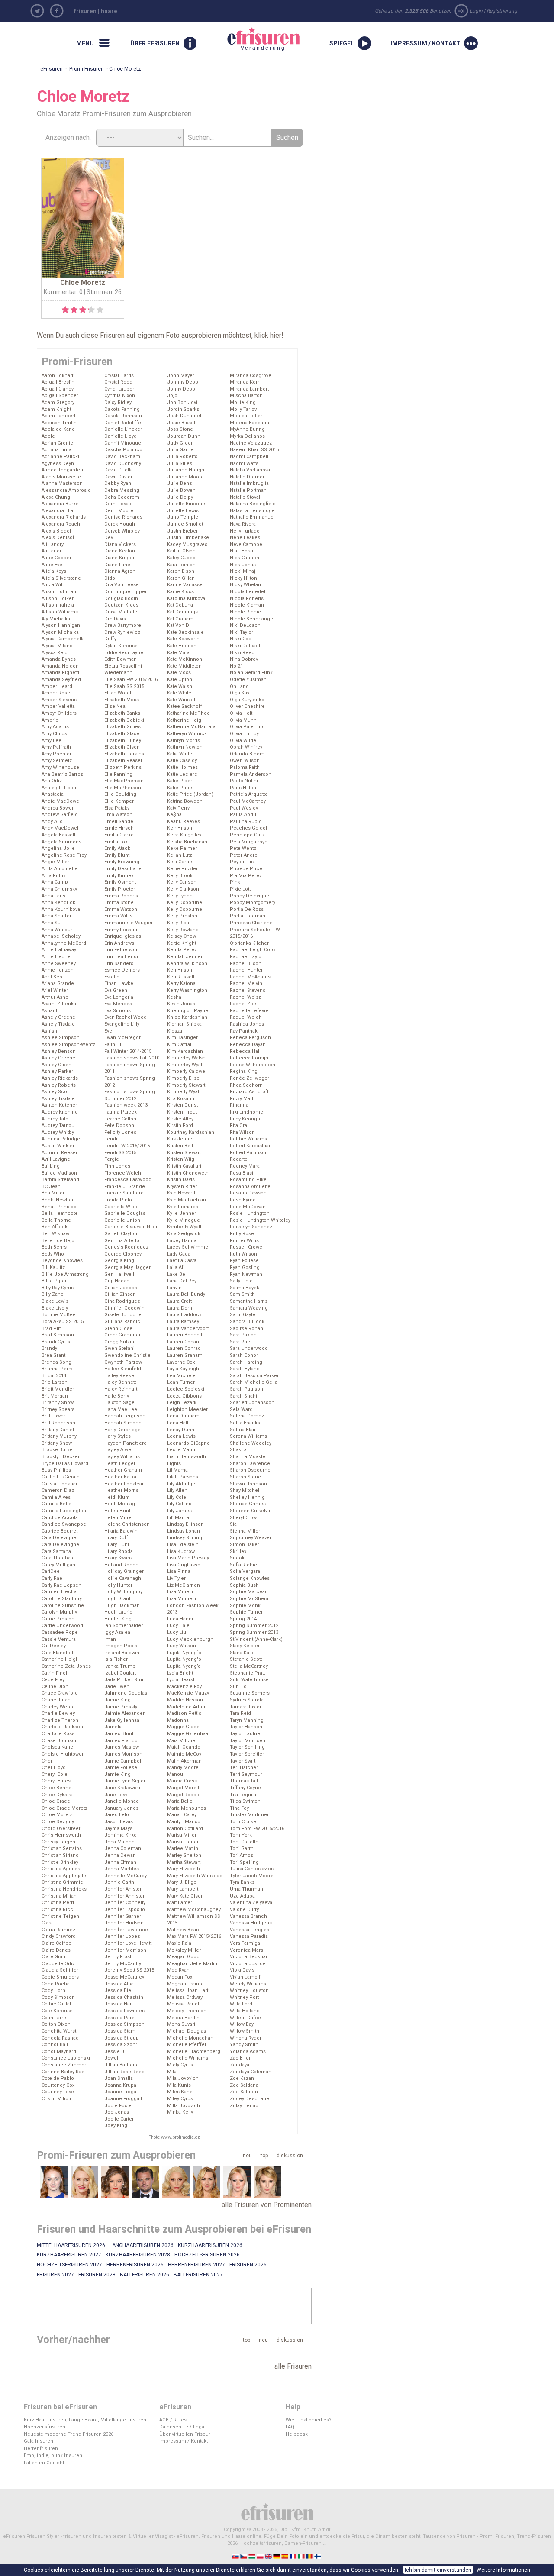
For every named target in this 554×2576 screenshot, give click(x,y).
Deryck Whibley (122, 531)
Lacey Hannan (183, 1241)
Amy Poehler (56, 754)
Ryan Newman (246, 1274)
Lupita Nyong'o (184, 1659)
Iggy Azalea (117, 1632)
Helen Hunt (117, 1511)
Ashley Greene (58, 1058)
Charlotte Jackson (62, 1727)
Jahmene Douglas (126, 1693)
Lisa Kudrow (181, 1551)
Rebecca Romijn (249, 1058)
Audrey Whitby (58, 1132)
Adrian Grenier (58, 443)
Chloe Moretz (57, 1815)
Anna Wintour (57, 930)
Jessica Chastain (124, 1997)
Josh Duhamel (184, 416)
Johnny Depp (183, 382)
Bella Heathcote (60, 1213)
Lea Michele (181, 1376)
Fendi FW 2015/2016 (127, 1146)
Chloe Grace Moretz (64, 1808)
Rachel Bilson (246, 964)
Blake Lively (55, 1308)
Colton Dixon (56, 2024)
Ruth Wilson (243, 1254)
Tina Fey (239, 1808)
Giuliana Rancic (122, 1322)
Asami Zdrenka (59, 1004)
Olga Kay (240, 693)
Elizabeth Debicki (124, 720)
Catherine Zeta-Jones (66, 1666)
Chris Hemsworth (61, 1835)
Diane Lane (117, 565)
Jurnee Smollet (185, 524)
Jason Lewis (119, 1822)
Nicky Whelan (245, 585)
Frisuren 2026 (248, 2265)
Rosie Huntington (250, 1213)
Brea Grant (53, 1355)
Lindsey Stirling (185, 1538)
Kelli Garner (180, 862)
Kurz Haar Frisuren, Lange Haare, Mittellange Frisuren (85, 2420)
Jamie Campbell (123, 1761)
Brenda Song (56, 1362)
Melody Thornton (187, 2011)
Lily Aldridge (181, 1484)
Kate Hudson (182, 646)
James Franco (121, 1741)
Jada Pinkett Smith (126, 1680)
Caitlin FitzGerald (61, 1477)
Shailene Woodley (251, 1443)
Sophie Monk (245, 1606)
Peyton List (242, 862)
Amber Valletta (58, 706)
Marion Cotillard (185, 1829)
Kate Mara (178, 653)
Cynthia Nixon (120, 395)
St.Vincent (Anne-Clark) (256, 1639)
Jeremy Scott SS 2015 (129, 1970)
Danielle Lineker (123, 429)
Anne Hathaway (59, 950)
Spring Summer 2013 (254, 1632)
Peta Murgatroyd (249, 842)
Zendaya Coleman (251, 2072)
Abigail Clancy (58, 389)
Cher (47, 1761)
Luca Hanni (180, 1619)
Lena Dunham (183, 1416)
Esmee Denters (122, 970)
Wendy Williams (248, 1984)
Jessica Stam (120, 2031)
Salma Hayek (245, 1288)
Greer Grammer (122, 1335)
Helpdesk (297, 2434)
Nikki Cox (240, 639)
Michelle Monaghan (190, 2038)
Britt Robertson (58, 1423)
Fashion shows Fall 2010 (132, 1058)
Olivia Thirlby (244, 734)
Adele (48, 436)
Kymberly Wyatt (184, 1227)
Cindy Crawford (59, 1936)
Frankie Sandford (124, 1193)
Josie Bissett (182, 423)
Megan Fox (180, 1977)
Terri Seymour (246, 1774)
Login (476, 11)
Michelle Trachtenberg (194, 2051)
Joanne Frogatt (122, 2092)
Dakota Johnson (123, 416)
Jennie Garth (119, 1882)
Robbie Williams (248, 1139)
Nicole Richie (245, 612)
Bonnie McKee (59, 1315)
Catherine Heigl (59, 1659)
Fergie (112, 1159)
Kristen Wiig (181, 1159)
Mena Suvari (181, 2024)
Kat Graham (180, 619)
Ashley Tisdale (58, 1099)
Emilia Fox (116, 842)
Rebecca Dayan (248, 1044)
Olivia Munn (243, 720)
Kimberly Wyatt (184, 1092)
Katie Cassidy (182, 760)
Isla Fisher (116, 1659)
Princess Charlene (251, 923)
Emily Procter (120, 889)
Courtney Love (58, 2092)
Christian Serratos (62, 1848)
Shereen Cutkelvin (251, 1511)
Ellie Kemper (119, 801)
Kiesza (175, 1031)
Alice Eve (52, 565)
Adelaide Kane (58, 429)
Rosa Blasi (242, 1173)
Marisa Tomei (183, 1842)
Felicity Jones (120, 1132)
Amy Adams (55, 727)
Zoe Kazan (242, 2078)
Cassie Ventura (59, 1639)
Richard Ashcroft (249, 1092)
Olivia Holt (241, 713)
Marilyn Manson (185, 1822)
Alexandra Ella (57, 511)
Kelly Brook (180, 876)
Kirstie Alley (180, 1119)
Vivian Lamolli (246, 1977)
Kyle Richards (183, 1207)
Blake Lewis (55, 1301)
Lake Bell (177, 1274)
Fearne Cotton (120, 1119)
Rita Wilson (242, 1132)
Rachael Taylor (246, 957)
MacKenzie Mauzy (188, 1693)
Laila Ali (176, 1267)
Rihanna (239, 1105)
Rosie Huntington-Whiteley (260, 1220)
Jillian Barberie (122, 2065)
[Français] (294, 2556)
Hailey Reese (119, 1376)
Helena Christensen (127, 1524)
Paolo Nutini (244, 781)
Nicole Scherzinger (252, 619)
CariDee (51, 1571)
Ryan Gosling (245, 1267)
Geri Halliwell (119, 1274)
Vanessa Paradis (249, 1936)
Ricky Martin (244, 1099)
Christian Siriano (60, 1855)
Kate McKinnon (185, 659)
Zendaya (240, 2065)
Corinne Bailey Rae (63, 2072)
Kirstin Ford (180, 1125)
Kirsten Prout (182, 1112)
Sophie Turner (246, 1612)
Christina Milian (59, 1896)
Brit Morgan (55, 1396)
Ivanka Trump (120, 1666)
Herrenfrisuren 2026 (135, 2265)
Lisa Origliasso (184, 1565)
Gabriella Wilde (122, 1207)
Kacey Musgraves (187, 544)
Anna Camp (55, 882)
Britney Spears (58, 1409)
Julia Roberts (182, 457)
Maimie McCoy (184, 1754)
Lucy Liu (177, 1632)
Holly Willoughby (123, 1592)
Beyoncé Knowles (62, 1261)
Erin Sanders (119, 964)
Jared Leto (117, 1815)
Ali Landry (53, 544)
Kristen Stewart (184, 1153)
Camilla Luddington (64, 1511)
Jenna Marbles (122, 1869)
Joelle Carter (119, 2119)
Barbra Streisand (60, 1180)
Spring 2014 (243, 1619)
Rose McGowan (248, 1207)
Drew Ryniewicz (122, 632)
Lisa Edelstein (183, 1545)
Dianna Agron (120, 571)
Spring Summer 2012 (254, 1625)
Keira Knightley (184, 835)
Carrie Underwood (62, 1625)
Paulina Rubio (246, 822)
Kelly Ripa (178, 923)
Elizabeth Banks (122, 713)
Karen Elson (181, 571)
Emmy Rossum (122, 930)
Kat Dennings (182, 612)
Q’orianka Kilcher (249, 943)
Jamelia (114, 1727)
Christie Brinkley (60, 1862)
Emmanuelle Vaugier (129, 923)
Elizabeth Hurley (123, 741)
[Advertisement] (174, 2305)
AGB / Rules (173, 2420)
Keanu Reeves (184, 822)
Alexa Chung (56, 497)
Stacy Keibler (245, 1646)
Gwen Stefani (119, 1348)
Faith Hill (114, 1044)
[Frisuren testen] (277, 2511)
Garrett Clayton (121, 1234)
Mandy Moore (183, 1767)
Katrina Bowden (185, 801)
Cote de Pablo (58, 2078)
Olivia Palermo (246, 727)
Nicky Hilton (243, 578)
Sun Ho (238, 1687)
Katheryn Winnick (187, 734)
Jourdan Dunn (184, 436)
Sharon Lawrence (250, 1464)
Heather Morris (121, 1490)
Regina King (244, 1071)
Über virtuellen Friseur (185, 2434)
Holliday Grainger (124, 1571)
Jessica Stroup (122, 2038)
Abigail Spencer (60, 395)
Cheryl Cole (55, 1774)
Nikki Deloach (246, 646)
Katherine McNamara (191, 727)
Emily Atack (117, 848)
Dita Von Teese (122, 585)
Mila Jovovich (183, 2078)
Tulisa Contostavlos (252, 1869)
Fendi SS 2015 (120, 1153)
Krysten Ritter (182, 1186)
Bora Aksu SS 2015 (63, 1322)
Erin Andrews (119, 943)
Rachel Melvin (246, 983)
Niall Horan (242, 551)
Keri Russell (181, 977)
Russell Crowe (246, 1247)
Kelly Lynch (180, 896)
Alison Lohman (59, 592)
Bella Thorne (56, 1220)
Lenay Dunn (181, 1430)
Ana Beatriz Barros (62, 774)
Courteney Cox (58, 2085)
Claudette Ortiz (58, 1964)
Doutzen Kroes (121, 605)
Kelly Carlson (182, 882)
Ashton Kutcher (59, 1105)
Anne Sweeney (59, 964)
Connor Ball (55, 2045)
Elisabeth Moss (122, 700)
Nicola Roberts (247, 599)
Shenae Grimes (248, 1504)
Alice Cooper (56, 558)
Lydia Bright (180, 1673)
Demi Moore (119, 511)
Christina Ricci (58, 1909)
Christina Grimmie (62, 1882)
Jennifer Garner (123, 1916)
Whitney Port (244, 1997)
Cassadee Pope (60, 1632)
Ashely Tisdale (58, 1024)
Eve (108, 1031)
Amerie (50, 720)
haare (109, 11)
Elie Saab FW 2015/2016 (131, 680)
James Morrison (123, 1754)
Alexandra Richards (64, 517)
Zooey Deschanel (250, 2099)
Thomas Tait (244, 1781)
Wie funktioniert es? (309, 2420)
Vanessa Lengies (250, 1930)
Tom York (241, 1835)
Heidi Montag (120, 1504)
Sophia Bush (244, 1585)
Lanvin (174, 1288)
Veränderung (253, 39)
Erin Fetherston (122, 950)
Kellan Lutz (180, 855)
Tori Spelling (244, 1862)
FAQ (290, 2427)
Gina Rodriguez (122, 1301)
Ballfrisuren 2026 (145, 2275)
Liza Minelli (180, 1592)
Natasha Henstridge (252, 511)
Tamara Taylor (246, 1707)
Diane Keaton (120, 551)
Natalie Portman (248, 490)
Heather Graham (123, 1470)
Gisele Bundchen (124, 1315)
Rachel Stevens (248, 990)
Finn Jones (117, 1166)
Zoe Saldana (244, 2085)
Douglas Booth (121, 599)
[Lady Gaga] (176, 2182)
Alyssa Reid (55, 653)
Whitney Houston (249, 1990)
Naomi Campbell (249, 457)
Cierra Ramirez (58, 1930)
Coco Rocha (56, 1984)
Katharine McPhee (188, 713)
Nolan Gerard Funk (251, 673)
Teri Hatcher (244, 1767)
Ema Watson (118, 815)
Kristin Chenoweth (188, 1173)
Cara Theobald (58, 1558)
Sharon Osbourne (250, 1470)
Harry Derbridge (122, 1430)
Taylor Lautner (246, 1734)
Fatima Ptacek (121, 1112)
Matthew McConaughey (194, 1909)
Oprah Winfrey (246, 747)
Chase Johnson (60, 1741)
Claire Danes (56, 1950)
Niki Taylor (242, 632)
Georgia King (119, 1261)
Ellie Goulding (120, 794)
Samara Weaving (249, 1308)
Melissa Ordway (185, 1997)
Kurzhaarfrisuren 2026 (210, 2245)
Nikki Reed (242, 653)
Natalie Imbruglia (249, 483)
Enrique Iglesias (123, 936)
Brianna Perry (57, 1369)
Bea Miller (53, 1193)
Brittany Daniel (58, 1430)
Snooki (238, 1558)
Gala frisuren (39, 2441)
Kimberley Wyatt (185, 1065)
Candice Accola (60, 1518)
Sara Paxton (243, 1335)
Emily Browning (122, 862)
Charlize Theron (60, 1720)
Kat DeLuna (180, 605)
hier (276, 335)
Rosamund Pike (248, 1180)
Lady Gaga (179, 1254)
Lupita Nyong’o (184, 1666)
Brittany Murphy (59, 1436)
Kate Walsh (180, 686)
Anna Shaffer (56, 916)
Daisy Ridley (118, 402)
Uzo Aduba (242, 1896)
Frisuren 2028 (97, 2275)
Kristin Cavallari (184, 1166)
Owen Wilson (245, 760)
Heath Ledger (120, 1464)
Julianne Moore (185, 477)
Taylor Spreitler (247, 1754)
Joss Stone (180, 429)
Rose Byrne (243, 1200)
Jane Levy (116, 1795)
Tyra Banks (242, 1882)
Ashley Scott (56, 1092)
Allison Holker (58, 599)
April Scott (53, 977)
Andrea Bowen (58, 808)
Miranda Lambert (249, 389)
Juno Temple (183, 517)
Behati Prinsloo (59, 1207)
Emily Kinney (119, 876)
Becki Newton (57, 1200)
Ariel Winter (55, 990)
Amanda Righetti (60, 673)
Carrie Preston (58, 1619)
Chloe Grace (56, 1801)
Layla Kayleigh (183, 1369)
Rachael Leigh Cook (253, 950)
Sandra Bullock (247, 1322)
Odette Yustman (248, 680)
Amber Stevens (59, 700)
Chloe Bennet (57, 1788)
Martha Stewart (184, 1862)
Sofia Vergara (245, 1571)
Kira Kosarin (181, 1099)
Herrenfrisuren (41, 2448)
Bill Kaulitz (53, 1267)
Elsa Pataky (117, 808)
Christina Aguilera (62, 1869)
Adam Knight (56, 409)
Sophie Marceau (249, 1592)
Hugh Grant (117, 1599)
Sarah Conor (244, 1355)
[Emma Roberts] (267, 2182)
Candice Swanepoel (64, 1524)
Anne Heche (56, 957)
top (264, 2156)
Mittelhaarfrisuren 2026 (71, 2245)
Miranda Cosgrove (251, 376)
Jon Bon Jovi (182, 402)
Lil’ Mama (178, 1518)
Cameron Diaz (58, 1490)
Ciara (47, 1923)
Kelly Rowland (183, 930)
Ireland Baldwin (122, 1653)
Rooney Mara (245, 1166)
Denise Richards (123, 517)
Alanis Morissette (61, 477)
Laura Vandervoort (188, 1328)
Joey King (116, 2126)
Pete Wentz (243, 848)
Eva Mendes (118, 1004)
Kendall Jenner (185, 957)
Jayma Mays (118, 1829)
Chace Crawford (60, 1693)
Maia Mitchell (182, 1741)
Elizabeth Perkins (124, 754)
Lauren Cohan (183, 1342)
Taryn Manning (247, 1720)
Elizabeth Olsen (122, 747)
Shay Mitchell (245, 1490)
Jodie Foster (119, 2106)
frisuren (85, 11)
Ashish (49, 1031)
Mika (172, 2072)
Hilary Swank (119, 1558)
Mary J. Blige (182, 1882)
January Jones (121, 1808)
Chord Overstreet (61, 1829)
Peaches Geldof (249, 828)
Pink (235, 882)
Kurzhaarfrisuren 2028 (138, 2255)
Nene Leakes (245, 537)
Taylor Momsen (248, 1741)
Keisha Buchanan (187, 842)
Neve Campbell (247, 544)
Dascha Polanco (123, 450)
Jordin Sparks (183, 409)
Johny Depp (181, 389)
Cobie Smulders (60, 1977)
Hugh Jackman (122, 1606)
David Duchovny (123, 463)
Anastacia (53, 794)
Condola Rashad (60, 2038)
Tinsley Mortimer (249, 1815)
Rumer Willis (244, 1241)
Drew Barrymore (123, 625)
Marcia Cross (182, 1781)
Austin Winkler (58, 1146)
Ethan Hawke (119, 983)
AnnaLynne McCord (64, 943)
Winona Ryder (246, 2038)
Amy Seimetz (57, 760)
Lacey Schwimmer (188, 1247)
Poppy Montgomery (253, 902)
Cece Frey (53, 1680)
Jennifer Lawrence (126, 1930)
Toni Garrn (242, 1848)
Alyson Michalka (60, 632)
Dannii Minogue (123, 443)
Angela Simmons (61, 842)
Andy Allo (52, 822)
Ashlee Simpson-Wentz (68, 1044)
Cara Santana (56, 1551)
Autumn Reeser (60, 1153)
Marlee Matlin (183, 1848)
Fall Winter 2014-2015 (128, 1051)
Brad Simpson (58, 1335)
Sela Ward (241, 1409)
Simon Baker (245, 1545)
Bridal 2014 (54, 1376)
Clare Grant (54, 1957)
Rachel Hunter (246, 970)
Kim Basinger (182, 1038)
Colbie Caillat (56, 2004)
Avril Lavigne (56, 1159)
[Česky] (244, 2556)
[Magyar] (253, 2556)
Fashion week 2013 (126, 1105)
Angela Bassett (58, 835)
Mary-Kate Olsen (185, 1896)
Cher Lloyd (54, 1767)
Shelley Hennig (247, 1497)
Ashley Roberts (59, 1085)
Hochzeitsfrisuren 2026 (207, 2255)
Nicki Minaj (243, 571)
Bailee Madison (59, 1173)
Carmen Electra (59, 1592)
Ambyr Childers (59, 713)
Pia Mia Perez (246, 876)
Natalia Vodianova (250, 470)
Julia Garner (181, 450)
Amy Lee (52, 741)
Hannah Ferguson (125, 1416)
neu (247, 2156)
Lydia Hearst (181, 1680)
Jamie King (118, 1774)
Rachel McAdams (250, 977)
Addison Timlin (59, 423)
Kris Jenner (180, 1139)
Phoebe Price (246, 869)
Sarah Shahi (243, 1396)
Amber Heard (57, 686)
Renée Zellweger (250, 1078)
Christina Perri (58, 1903)
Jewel (111, 2058)
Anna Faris (53, 896)
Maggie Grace (183, 1727)
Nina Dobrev (244, 659)
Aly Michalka (56, 619)
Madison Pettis (184, 1713)
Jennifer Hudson (124, 1923)
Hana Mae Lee (121, 1409)
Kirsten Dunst (182, 1105)
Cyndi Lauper (119, 389)
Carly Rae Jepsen (61, 1585)
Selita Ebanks (245, 1423)
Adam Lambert (58, 416)
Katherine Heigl (185, 720)
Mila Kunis (179, 2085)
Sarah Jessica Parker (254, 1376)
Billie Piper (54, 1281)
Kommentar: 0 (63, 292)
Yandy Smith (244, 2045)
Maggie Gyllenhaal (188, 1734)
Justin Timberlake (188, 537)
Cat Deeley (54, 1646)
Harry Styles (118, 1436)
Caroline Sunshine (63, 1606)
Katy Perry (178, 808)
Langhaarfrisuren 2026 (142, 2245)
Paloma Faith (245, 767)
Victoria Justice (248, 1964)
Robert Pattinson (249, 1153)
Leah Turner (181, 1382)
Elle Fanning (118, 774)
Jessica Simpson (124, 2024)
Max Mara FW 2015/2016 (194, 1936)
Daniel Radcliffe (123, 423)
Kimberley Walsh (186, 1058)
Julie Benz (179, 483)
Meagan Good (183, 1957)
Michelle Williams (188, 2058)
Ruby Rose (242, 1234)
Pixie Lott (240, 889)
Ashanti (50, 1011)
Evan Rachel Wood (126, 1017)
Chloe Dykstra (57, 1795)
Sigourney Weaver (251, 1538)
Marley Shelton (184, 1855)
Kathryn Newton (185, 747)
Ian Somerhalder (124, 1625)
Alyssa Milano (57, 646)
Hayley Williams (122, 1457)
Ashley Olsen (56, 1065)
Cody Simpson (58, 1997)
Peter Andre (244, 855)
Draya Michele (121, 612)
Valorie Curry (244, 1909)
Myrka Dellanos (247, 436)
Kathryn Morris (184, 741)
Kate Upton (180, 680)
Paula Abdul (244, 815)
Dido (110, 578)
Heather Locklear (124, 1484)
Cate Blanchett (58, 1653)
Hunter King (118, 1619)
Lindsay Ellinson (185, 1524)
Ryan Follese (244, 1261)
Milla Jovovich (184, 2106)
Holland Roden (121, 1565)
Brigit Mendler (58, 1389)
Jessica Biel (118, 1990)
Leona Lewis (181, 1436)
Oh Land (239, 686)
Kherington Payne (188, 1011)
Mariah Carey (182, 1815)
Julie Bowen (181, 490)
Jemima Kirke (121, 1835)
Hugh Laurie (118, 1612)
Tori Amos (242, 1855)
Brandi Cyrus (56, 1342)
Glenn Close (118, 1328)
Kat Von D (178, 625)
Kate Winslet (181, 700)
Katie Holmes (182, 767)
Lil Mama (177, 1470)
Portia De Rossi (247, 909)
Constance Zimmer (64, 2065)
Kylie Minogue (184, 1220)
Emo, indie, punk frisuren (53, 2455)
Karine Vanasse (185, 585)
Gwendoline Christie (127, 1355)
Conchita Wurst (59, 2031)
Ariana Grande (58, 983)
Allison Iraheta (58, 605)
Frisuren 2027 (55, 2275)
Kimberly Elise (183, 1078)
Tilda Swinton (245, 1801)
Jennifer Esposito (125, 1909)
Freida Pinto (118, 1200)
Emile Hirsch (119, 828)
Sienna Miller (245, 1531)
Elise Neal (116, 706)
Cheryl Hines (56, 1781)
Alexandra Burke (60, 504)
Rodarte (239, 1159)
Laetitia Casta (182, 1261)
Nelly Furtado (245, 531)
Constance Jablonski (66, 2058)
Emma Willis (118, 916)
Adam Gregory (58, 402)
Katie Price (180, 788)
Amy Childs (54, 734)
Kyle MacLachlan (187, 1200)
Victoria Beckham (250, 1957)
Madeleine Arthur (187, 1707)
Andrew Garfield (60, 815)
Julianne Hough (186, 470)
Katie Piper (180, 781)
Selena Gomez (247, 1416)
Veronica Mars (246, 1950)
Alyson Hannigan (61, 625)
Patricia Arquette (249, 794)
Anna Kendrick (58, 902)
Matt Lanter (180, 1903)
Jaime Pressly (121, 1707)
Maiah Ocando (184, 1747)
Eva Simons (118, 1011)
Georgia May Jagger (127, 1267)
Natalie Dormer (247, 477)
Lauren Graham (185, 1355)
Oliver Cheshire (247, 706)
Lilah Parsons (183, 1477)
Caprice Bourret (60, 1531)
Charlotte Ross (58, 1734)
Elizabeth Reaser (123, 760)
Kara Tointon (181, 565)
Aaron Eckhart (57, 376)
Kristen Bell (180, 1146)
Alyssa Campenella (63, 639)
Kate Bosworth (183, 639)
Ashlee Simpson (61, 1038)
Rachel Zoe (243, 1004)
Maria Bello (180, 1801)
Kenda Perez (182, 950)
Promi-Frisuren (87, 69)
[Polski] (261, 2556)
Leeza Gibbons (184, 1396)
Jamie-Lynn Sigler (125, 1781)
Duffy (110, 639)
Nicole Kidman (247, 605)
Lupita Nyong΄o (184, 1653)
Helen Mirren (119, 1518)
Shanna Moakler (248, 1457)
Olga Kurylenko (247, 700)
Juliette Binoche (186, 504)
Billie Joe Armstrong (65, 1274)
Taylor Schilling (247, 1747)
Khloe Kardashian (187, 1017)
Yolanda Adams (248, 2051)
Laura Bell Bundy (186, 1294)
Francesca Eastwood (128, 1180)
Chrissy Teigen (58, 1842)
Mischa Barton (246, 395)
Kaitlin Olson (181, 551)
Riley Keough (245, 1119)
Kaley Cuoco (181, 558)
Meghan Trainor (185, 1984)
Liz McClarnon (184, 1585)
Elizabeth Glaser (123, 734)
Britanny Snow (58, 1403)
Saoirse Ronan (246, 1328)
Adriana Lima (56, 450)
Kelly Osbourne (185, 909)
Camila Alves (56, 1497)
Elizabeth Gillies (122, 727)
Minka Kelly (180, 2112)
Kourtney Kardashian (191, 1132)
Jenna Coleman (123, 1848)
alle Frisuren (293, 2366)
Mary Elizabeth (184, 1869)
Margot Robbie (184, 1795)
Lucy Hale (178, 1625)
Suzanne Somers (250, 1693)
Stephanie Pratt (247, 1673)
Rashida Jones (247, 1024)
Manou (175, 1774)
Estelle (112, 977)
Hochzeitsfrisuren (45, 2427)
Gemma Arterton (123, 1241)
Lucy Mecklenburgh (190, 1639)
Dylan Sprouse (121, 646)
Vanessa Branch (248, 1916)
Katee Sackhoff (185, 706)
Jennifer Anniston (125, 1896)
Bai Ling (51, 1166)
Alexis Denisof (58, 537)
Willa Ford (241, 2004)
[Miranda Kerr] (115, 2182)
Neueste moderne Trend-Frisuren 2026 (69, 2434)
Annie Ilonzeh (58, 970)
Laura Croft (179, 1301)
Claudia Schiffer (60, 1970)
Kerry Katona (181, 983)
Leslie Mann (181, 1450)
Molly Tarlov (243, 409)
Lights (174, 1464)
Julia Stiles (180, 463)
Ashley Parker (57, 1071)
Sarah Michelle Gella (254, 1382)
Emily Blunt (117, 855)
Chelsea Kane (57, 1747)
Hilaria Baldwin (121, 1531)
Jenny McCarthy (123, 1964)
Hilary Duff (116, 1538)
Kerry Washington (187, 990)
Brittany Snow (57, 1443)
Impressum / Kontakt (184, 2441)
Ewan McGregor (122, 1038)
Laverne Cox (181, 1362)
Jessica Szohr (121, 2045)
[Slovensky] (236, 2556)
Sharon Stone (245, 1477)
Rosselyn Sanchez (251, 1227)
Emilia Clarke (119, 835)
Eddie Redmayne (124, 653)
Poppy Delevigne (250, 896)
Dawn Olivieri (119, 477)
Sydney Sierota (247, 1700)
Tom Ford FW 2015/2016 (257, 1829)
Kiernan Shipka (184, 1024)
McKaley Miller (184, 1950)
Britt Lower (53, 1416)
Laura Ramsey (183, 1322)
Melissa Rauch (184, 2004)
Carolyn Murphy (59, 1612)
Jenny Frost (118, 1957)
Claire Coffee (56, 1943)
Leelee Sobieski (186, 1389)
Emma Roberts (121, 896)
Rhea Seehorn (246, 1085)
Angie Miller (55, 862)
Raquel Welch (246, 1017)
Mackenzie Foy (184, 1687)
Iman (110, 1639)
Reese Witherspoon (253, 1065)
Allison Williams (60, 612)
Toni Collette (244, 1842)
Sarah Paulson (246, 1389)
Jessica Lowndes (124, 2011)
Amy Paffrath (56, 747)
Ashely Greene (58, 1017)
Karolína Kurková (186, 599)
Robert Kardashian (251, 1146)
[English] (269, 2556)
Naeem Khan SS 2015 (254, 450)
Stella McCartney (249, 1666)
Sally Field (241, 1281)
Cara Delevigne (59, 1538)
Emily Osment (120, 882)
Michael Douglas (187, 2031)
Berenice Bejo (58, 1241)
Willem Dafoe (245, 2018)
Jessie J (114, 2051)
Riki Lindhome (246, 1112)
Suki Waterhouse (249, 1680)
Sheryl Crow (243, 1518)
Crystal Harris (119, 376)
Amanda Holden (60, 666)
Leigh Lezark (182, 1403)
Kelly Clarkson (183, 889)
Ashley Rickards (60, 1078)
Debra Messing (122, 490)
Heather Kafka (120, 1477)
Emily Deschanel (124, 869)
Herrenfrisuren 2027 (196, 2265)
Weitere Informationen (503, 2570)
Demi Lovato (119, 504)
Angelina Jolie (58, 848)
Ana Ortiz (52, 781)
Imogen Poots (121, 1646)
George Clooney (123, 1254)
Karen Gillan (181, 578)
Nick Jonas (243, 565)
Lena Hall (178, 1423)
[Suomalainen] (318, 2556)
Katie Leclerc (182, 774)
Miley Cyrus (180, 2099)
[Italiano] (302, 2556)
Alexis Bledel (56, 531)
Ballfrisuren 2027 (198, 2275)
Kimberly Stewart (186, 1085)
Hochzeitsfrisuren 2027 (69, 2265)
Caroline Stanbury (62, 1599)
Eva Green (116, 990)
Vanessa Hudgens (251, 1923)
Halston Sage (119, 1403)
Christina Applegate (64, 1876)
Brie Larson (55, 1382)
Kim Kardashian (185, 1051)
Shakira (238, 1450)
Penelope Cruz (247, 835)
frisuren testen (110, 2536)
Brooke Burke (57, 1450)
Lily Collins (179, 1504)
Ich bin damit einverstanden (438, 2570)
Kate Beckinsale (185, 632)
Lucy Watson (182, 1646)
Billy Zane (53, 1294)
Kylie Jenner (182, 1213)
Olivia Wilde (243, 741)
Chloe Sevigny (58, 1822)
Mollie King (243, 402)
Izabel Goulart (120, 1673)
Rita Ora (238, 1125)
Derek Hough (120, 524)
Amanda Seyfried (61, 680)
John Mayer (181, 376)
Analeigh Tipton (60, 788)
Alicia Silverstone (61, 578)
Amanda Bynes (59, 659)
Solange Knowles (250, 1578)
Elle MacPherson (124, 781)
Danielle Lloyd (121, 436)
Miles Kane (180, 2092)
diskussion (290, 2156)
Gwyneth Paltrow (123, 1362)
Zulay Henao (244, 2106)
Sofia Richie (243, 1565)
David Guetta (119, 470)
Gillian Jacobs (121, 1288)
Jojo (172, 395)
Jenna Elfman (120, 1862)
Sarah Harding (246, 1362)
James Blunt (119, 1734)
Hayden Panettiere (126, 1443)
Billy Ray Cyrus (58, 1288)
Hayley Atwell (119, 1450)
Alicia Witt (53, 585)
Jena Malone (119, 1842)
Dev (109, 537)
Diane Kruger (119, 558)
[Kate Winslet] (206, 2182)
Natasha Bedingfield (253, 504)
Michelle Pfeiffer (187, 2045)
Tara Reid (240, 1713)
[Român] (310, 2556)
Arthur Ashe (55, 997)
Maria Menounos (187, 1808)
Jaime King (118, 1700)
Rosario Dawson (248, 1193)
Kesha (174, 997)
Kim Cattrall (180, 1044)
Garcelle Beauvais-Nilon (132, 1227)
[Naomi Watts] (84, 2182)
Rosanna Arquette (250, 1186)
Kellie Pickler (182, 869)
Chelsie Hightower (63, 1754)
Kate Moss (179, 673)
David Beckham (122, 457)
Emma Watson (121, 909)
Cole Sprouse (57, 2011)
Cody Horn (53, 1990)
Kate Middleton (184, 666)
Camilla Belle (56, 1504)
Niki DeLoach (245, 625)
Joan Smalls (119, 2078)
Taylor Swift (243, 1761)
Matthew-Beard (184, 1930)
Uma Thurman (246, 1889)
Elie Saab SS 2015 (124, 686)
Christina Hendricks (64, 1889)
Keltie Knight (182, 943)
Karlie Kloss (180, 592)
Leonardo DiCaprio (188, 1443)
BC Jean (51, 1186)
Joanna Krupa (120, 2085)
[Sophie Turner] (54, 2182)
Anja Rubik (54, 876)
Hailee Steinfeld (123, 1369)
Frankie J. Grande (125, 1186)
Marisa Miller (182, 1835)
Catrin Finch (55, 1673)
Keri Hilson (180, 970)
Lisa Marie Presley (188, 1558)
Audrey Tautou (58, 1125)
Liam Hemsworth (187, 1457)
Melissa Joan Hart (188, 1990)
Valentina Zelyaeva (251, 1903)
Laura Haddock (184, 1315)
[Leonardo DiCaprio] (145, 2182)
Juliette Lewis (183, 511)
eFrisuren (52, 69)
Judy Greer (180, 443)
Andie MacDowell (62, 801)
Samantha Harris (249, 1301)
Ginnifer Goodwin (124, 1308)
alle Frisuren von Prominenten (267, 2205)
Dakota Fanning (122, 409)
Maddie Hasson (185, 1700)
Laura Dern (180, 1308)
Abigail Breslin (58, 382)
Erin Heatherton (122, 957)
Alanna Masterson (62, 483)
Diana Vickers (120, 544)
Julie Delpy (180, 497)
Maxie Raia (179, 1943)
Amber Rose (56, 693)
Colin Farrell (55, 2018)
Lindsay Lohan (184, 1531)
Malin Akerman (184, 1761)
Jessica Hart (119, 2004)
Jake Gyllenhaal (122, 1720)
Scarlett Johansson (252, 1403)
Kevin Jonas (181, 1004)
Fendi (111, 1139)
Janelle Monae (122, 1801)
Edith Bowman (121, 659)
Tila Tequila (243, 1795)
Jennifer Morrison (125, 1950)
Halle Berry (117, 1396)
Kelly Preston (182, 916)
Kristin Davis (181, 1180)
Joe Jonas (117, 2112)
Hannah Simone (123, 1423)
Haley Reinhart (121, 1389)
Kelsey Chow (182, 936)
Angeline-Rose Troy (64, 855)
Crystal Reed (118, 382)
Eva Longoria (119, 997)
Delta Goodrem (122, 497)
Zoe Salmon (244, 2092)
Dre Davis (115, 619)
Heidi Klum (117, 1497)
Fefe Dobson (119, 1125)
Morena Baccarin (250, 423)
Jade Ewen (117, 1687)
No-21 (236, 666)
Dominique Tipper (126, 592)
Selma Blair (243, 1430)
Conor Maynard (59, 2051)
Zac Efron (241, 2058)
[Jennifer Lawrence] (237, 2182)
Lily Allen (177, 1490)
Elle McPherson (123, 788)
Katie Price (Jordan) (190, 794)
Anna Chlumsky (59, 889)
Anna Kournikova (61, 909)
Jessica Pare (119, 2018)
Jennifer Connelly (125, 1903)
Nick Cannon (245, 558)
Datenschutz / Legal (182, 2427)
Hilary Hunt (117, 1545)
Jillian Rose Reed (124, 2072)
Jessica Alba (119, 1984)
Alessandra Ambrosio (66, 490)
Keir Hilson (180, 828)
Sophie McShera (249, 1599)
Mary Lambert (183, 1889)
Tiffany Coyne (245, 1788)
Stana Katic (242, 1653)
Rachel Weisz (245, 997)
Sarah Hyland (245, 1369)
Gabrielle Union (122, 1220)
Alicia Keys (54, 571)
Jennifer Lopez (122, 1936)
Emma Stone (119, 902)
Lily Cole (177, 1497)
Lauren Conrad (184, 1348)
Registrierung (502, 11)
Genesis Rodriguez (126, 1247)
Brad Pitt (51, 1328)
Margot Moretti (184, 1788)
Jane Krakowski (122, 1788)
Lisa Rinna (179, 1571)
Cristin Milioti (56, 2099)
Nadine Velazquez (251, 443)
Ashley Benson (59, 1051)
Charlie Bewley (58, 1713)
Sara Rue (240, 1342)
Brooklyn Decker (61, 1457)
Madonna (178, 1720)
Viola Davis (242, 1970)
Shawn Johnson (248, 1484)
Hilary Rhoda (119, 1551)
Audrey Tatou (56, 1119)
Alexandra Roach (61, 524)
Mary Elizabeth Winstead (195, 1876)
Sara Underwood (249, 1348)
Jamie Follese (121, 1767)
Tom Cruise (243, 1822)
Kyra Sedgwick (184, 1234)
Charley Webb (57, 1707)
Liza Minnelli (182, 1599)
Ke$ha (174, 815)
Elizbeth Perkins (123, 767)
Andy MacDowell (61, 828)
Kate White (179, 693)
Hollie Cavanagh (123, 1578)
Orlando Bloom (247, 754)
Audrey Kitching (60, 1112)
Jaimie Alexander (124, 1713)
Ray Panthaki (244, 1031)
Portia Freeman (248, 916)
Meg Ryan (178, 1970)
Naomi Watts (244, 463)
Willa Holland (245, 2011)
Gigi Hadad (117, 1281)
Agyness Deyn (58, 463)
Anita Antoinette (60, 869)
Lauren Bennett (185, 1335)
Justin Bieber (182, 531)
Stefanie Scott (246, 1659)
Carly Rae (52, 1578)
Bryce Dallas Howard (65, 1464)
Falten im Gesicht (44, 2463)
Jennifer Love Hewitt (128, 1943)
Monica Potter (246, 416)
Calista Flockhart (60, 1484)
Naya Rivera (243, 524)
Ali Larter (52, 551)
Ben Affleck (55, 1227)
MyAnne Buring (247, 429)
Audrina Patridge (61, 1139)
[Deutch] (277, 2556)
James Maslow (122, 1747)
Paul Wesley (244, 808)
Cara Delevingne (60, 1545)
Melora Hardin (183, 2018)
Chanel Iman (56, 1700)
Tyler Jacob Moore (252, 1876)
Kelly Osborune (185, 902)
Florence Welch (123, 1173)
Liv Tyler (176, 1578)
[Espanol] (285, 2556)
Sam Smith (242, 1294)
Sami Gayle (243, 1315)
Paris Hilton (243, 788)
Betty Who (53, 1254)
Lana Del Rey (182, 1281)
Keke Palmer (182, 848)
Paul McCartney (248, 801)
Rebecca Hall (245, 1051)
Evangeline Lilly (122, 1024)
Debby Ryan (118, 483)
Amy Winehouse (60, 767)
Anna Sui (52, 923)
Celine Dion (55, 1687)
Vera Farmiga (245, 1943)
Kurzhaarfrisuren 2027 (69, 2255)
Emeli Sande (119, 822)
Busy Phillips (56, 1470)
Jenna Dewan (120, 1855)
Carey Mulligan (58, 1565)
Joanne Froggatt (123, 2099)
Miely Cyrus (180, 2065)
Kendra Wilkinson (187, 964)
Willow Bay (242, 2024)
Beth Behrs (54, 1247)
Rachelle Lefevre (249, 1011)
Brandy (49, 1348)
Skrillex (238, 1551)
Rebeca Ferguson (250, 1038)
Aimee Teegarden (62, 470)
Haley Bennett (120, 1382)
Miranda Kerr (245, 382)
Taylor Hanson (246, 1727)
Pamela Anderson (251, 774)
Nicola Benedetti (249, 592)
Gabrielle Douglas (125, 1213)
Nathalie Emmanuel (252, 517)
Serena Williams (248, 1436)
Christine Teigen (60, 1916)
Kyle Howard (181, 1193)
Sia (233, 1524)
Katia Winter (180, 754)
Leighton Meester (187, 1409)
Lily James (179, 1511)
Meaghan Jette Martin (192, 1964)
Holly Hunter (118, 1585)
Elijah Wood (118, 693)
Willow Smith (245, 2031)
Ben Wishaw (55, 1234)
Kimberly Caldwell (187, 1071)
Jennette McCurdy (126, 1876)
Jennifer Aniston (124, 1889)
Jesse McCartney (124, 1977)
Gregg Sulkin (119, 1342)
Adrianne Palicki (60, 457)
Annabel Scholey (61, 936)
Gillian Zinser (119, 1294)
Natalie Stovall (246, 497)
